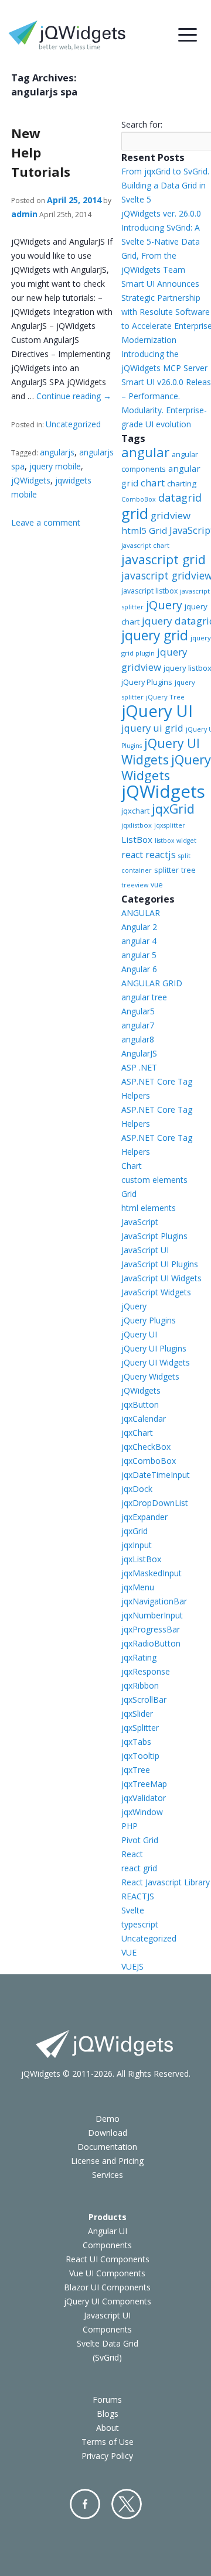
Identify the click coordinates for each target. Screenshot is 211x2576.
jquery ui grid (152, 728)
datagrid (180, 498)
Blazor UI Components (107, 2287)
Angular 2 (139, 927)
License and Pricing (107, 2161)
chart (153, 483)
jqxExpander (144, 1517)
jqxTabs (136, 1742)
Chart (132, 1166)
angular (145, 452)
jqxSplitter (140, 1728)
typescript (140, 1924)
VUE (129, 1952)
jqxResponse (146, 1671)
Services (108, 2175)
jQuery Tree (165, 697)
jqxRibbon (140, 1685)
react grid (139, 1868)
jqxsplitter (170, 825)
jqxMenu (138, 1587)
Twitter (127, 2504)
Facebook (85, 2504)
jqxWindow (142, 1812)
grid (135, 513)
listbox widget (176, 841)
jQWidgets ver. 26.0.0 (161, 213)
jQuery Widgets (166, 767)
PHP (130, 1826)
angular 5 (139, 955)
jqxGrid (173, 809)
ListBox (137, 839)
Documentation (107, 2147)
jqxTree (136, 1770)
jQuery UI (157, 711)
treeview (135, 885)
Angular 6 (139, 969)
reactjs (161, 854)
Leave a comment (46, 522)
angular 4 (139, 941)
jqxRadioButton (151, 1643)
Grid (129, 1194)
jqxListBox (141, 1559)
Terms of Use (108, 2442)
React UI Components (108, 2259)
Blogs (108, 2414)
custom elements (154, 1180)
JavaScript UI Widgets (161, 1278)
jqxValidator (144, 1798)
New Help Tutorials (41, 152)
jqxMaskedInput (152, 1573)
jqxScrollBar (144, 1699)
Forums (107, 2400)
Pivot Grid (140, 1840)
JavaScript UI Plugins (160, 1264)
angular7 (138, 1025)
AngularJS (139, 1053)
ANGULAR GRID (152, 983)
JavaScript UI (145, 1250)
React (132, 1854)
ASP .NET (139, 1067)
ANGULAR (141, 913)
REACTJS (138, 1896)
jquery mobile (55, 466)
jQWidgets (31, 480)
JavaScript (140, 1222)
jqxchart (135, 811)
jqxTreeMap (144, 1784)
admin (24, 214)
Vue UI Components (107, 2273)
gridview (171, 515)
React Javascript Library (166, 1882)
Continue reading (74, 396)
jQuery (164, 605)
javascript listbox (149, 591)
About (108, 2428)
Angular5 (138, 1011)
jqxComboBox (149, 1461)
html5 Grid (144, 530)
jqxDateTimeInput (156, 1475)
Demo (108, 2119)
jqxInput (137, 1545)
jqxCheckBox (146, 1447)
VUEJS (132, 1966)
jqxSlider (137, 1714)
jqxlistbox (137, 825)
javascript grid (164, 559)
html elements (149, 1208)
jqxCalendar (144, 1419)
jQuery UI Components (108, 2301)
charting (182, 483)
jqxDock (137, 1489)
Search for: (142, 124)
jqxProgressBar (151, 1629)
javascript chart (145, 545)
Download (108, 2133)
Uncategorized (73, 424)
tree (188, 870)
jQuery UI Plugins (154, 1348)
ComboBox (139, 499)
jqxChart (137, 1433)
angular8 (138, 1039)
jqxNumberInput (152, 1615)
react (132, 855)
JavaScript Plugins (154, 1236)
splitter (166, 870)
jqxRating (139, 1657)
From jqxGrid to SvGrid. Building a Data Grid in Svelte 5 (165, 185)
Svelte (133, 1910)
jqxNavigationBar (154, 1601)
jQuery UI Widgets (161, 752)
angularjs (57, 452)
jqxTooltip (140, 1756)
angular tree (144, 997)
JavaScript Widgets (156, 1292)
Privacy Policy (107, 2456)
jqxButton (140, 1404)
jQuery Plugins (147, 682)
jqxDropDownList (155, 1503)
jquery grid (155, 635)
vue (157, 885)
